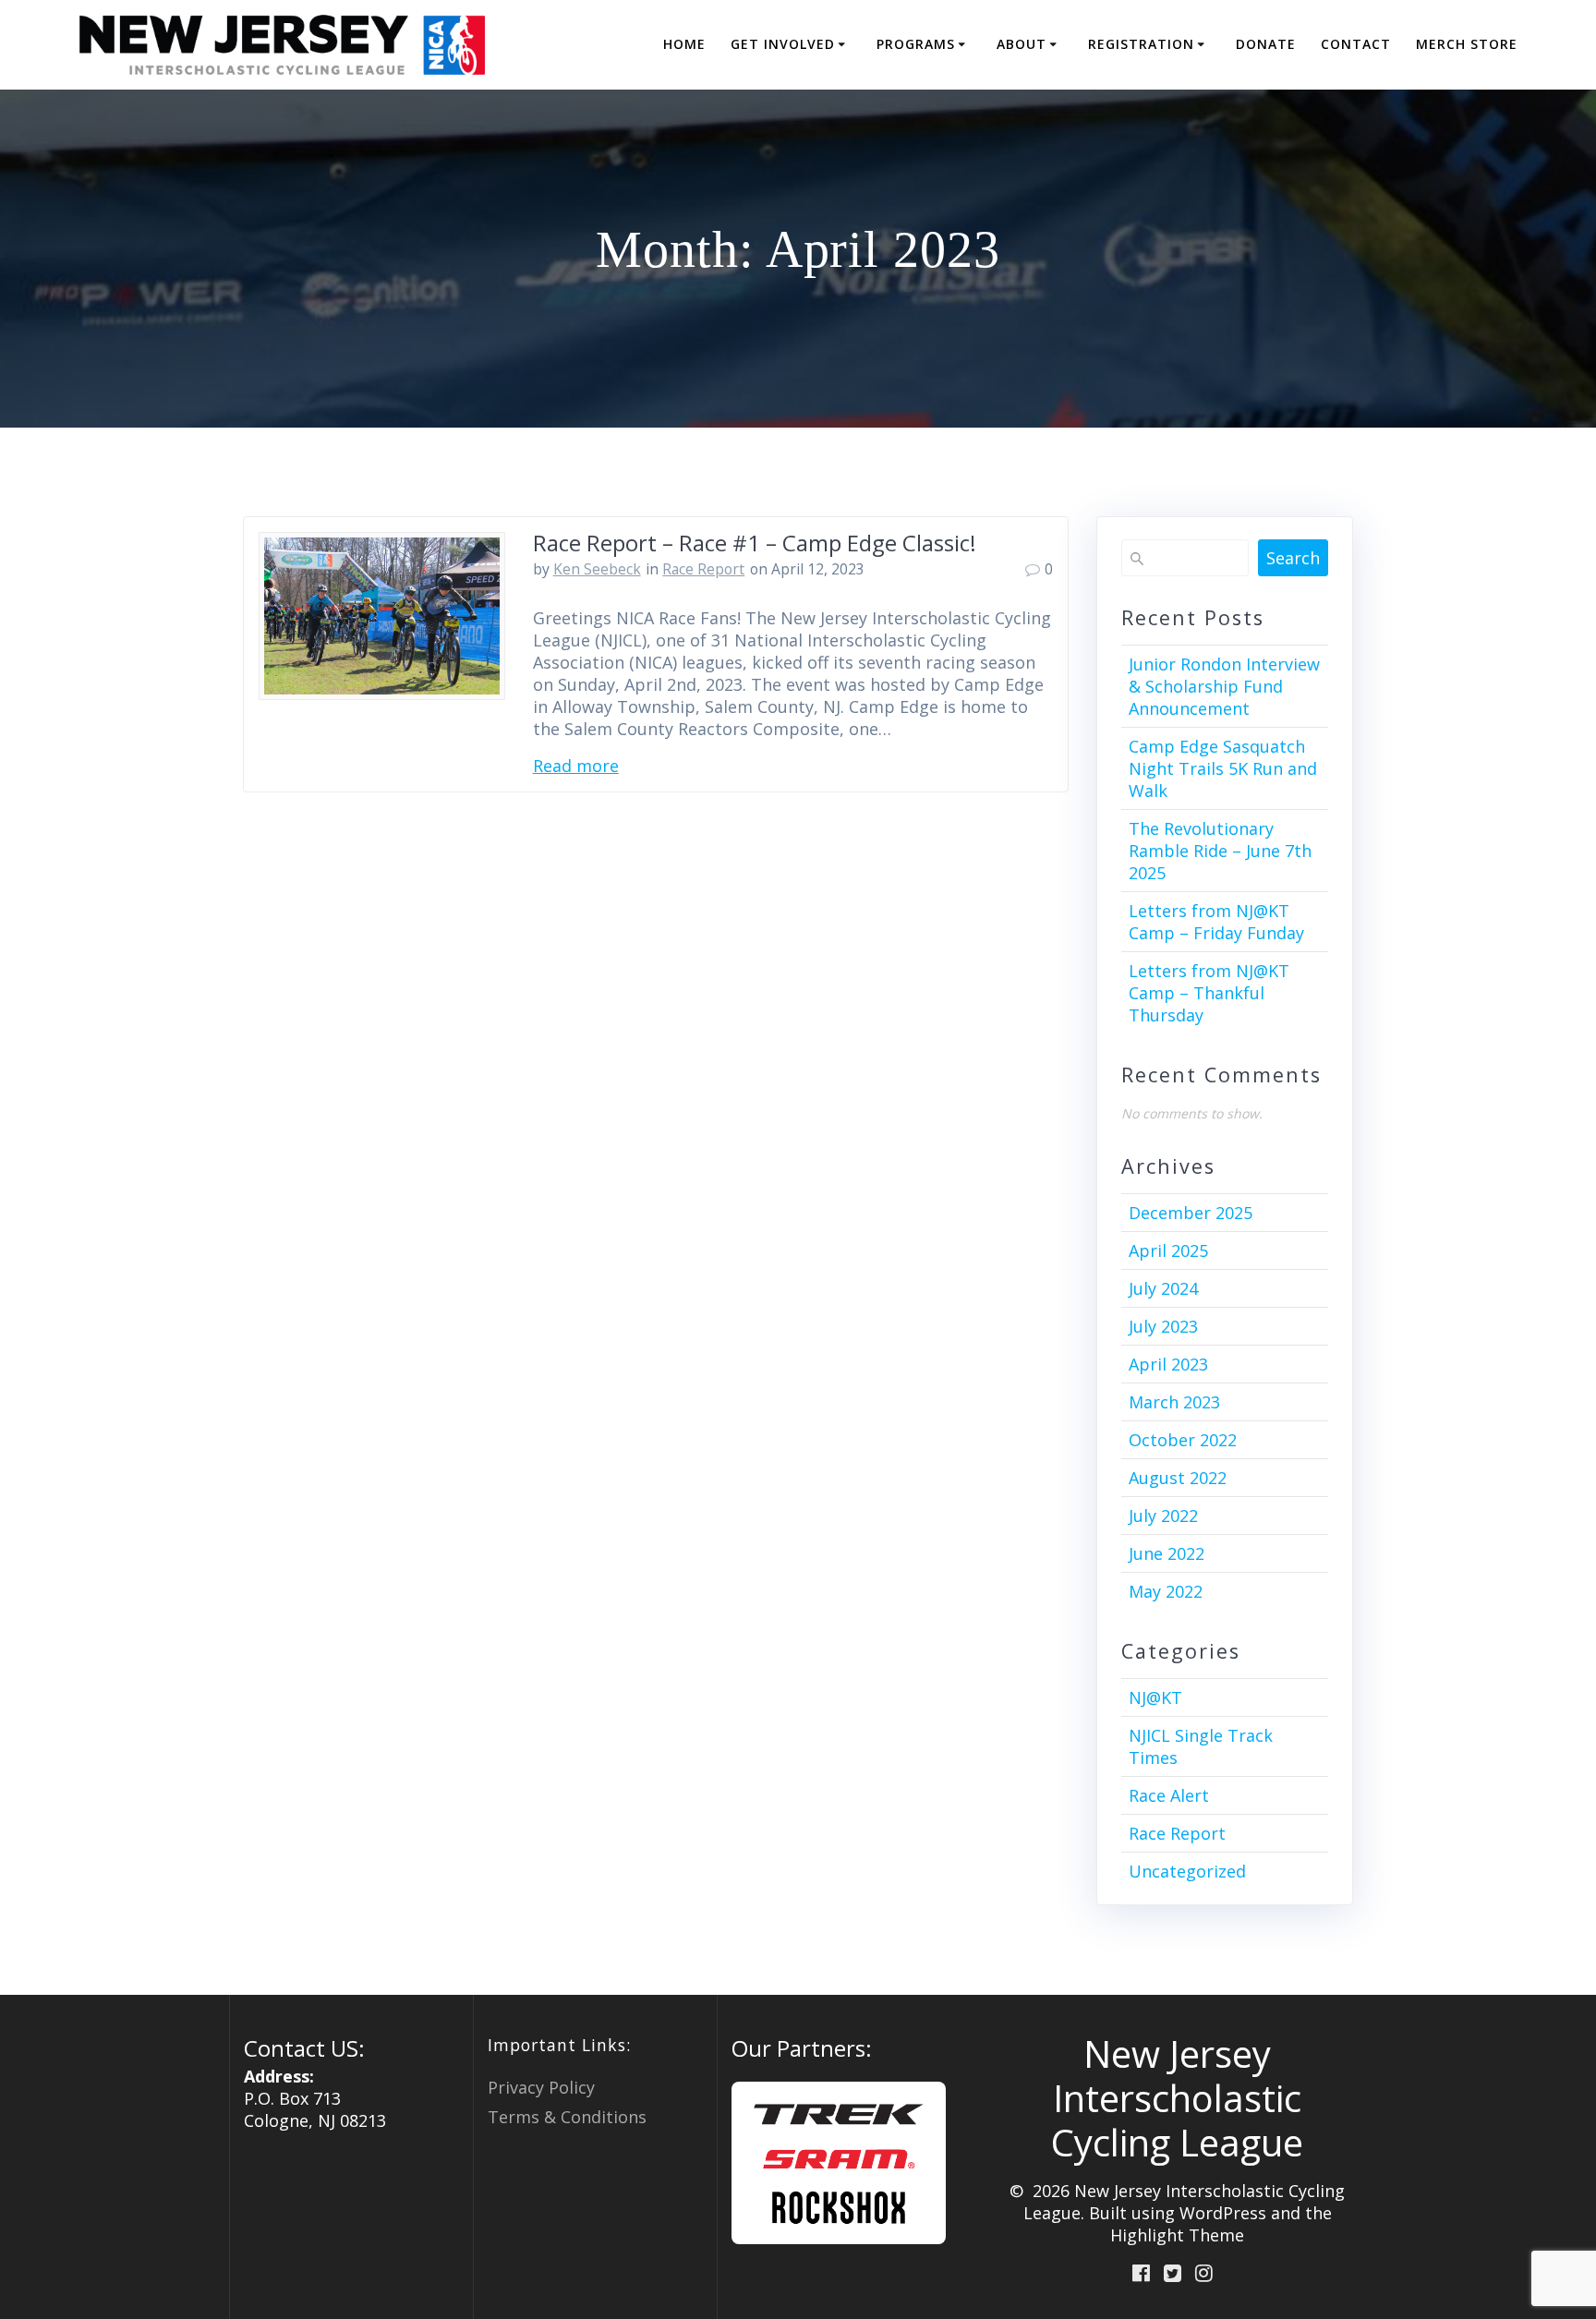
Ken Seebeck (597, 569)
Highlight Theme (1177, 2235)
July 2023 (1163, 1326)
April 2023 (1168, 1364)
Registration (1141, 44)
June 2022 (1167, 1553)
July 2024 (1163, 1288)
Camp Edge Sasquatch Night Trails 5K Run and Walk (1223, 768)
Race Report (703, 569)
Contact (1356, 44)
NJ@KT (1155, 1697)
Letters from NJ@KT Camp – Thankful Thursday (1209, 993)
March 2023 (1174, 1402)
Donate (1266, 44)
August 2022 (1178, 1478)
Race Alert (1169, 1795)
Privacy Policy (541, 2087)
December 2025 (1191, 1213)
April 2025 (1168, 1250)
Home (684, 44)
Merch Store (1467, 44)
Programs (916, 44)
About (1022, 44)
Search (1293, 558)
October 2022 (1183, 1440)
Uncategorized (1187, 1871)
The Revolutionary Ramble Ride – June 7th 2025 (1220, 851)
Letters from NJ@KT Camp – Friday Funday (1216, 922)
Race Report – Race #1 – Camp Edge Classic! (755, 543)
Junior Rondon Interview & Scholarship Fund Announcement (1224, 686)
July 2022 (1163, 1516)
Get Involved (783, 44)
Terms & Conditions (567, 2117)
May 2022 (1166, 1591)
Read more (576, 766)
